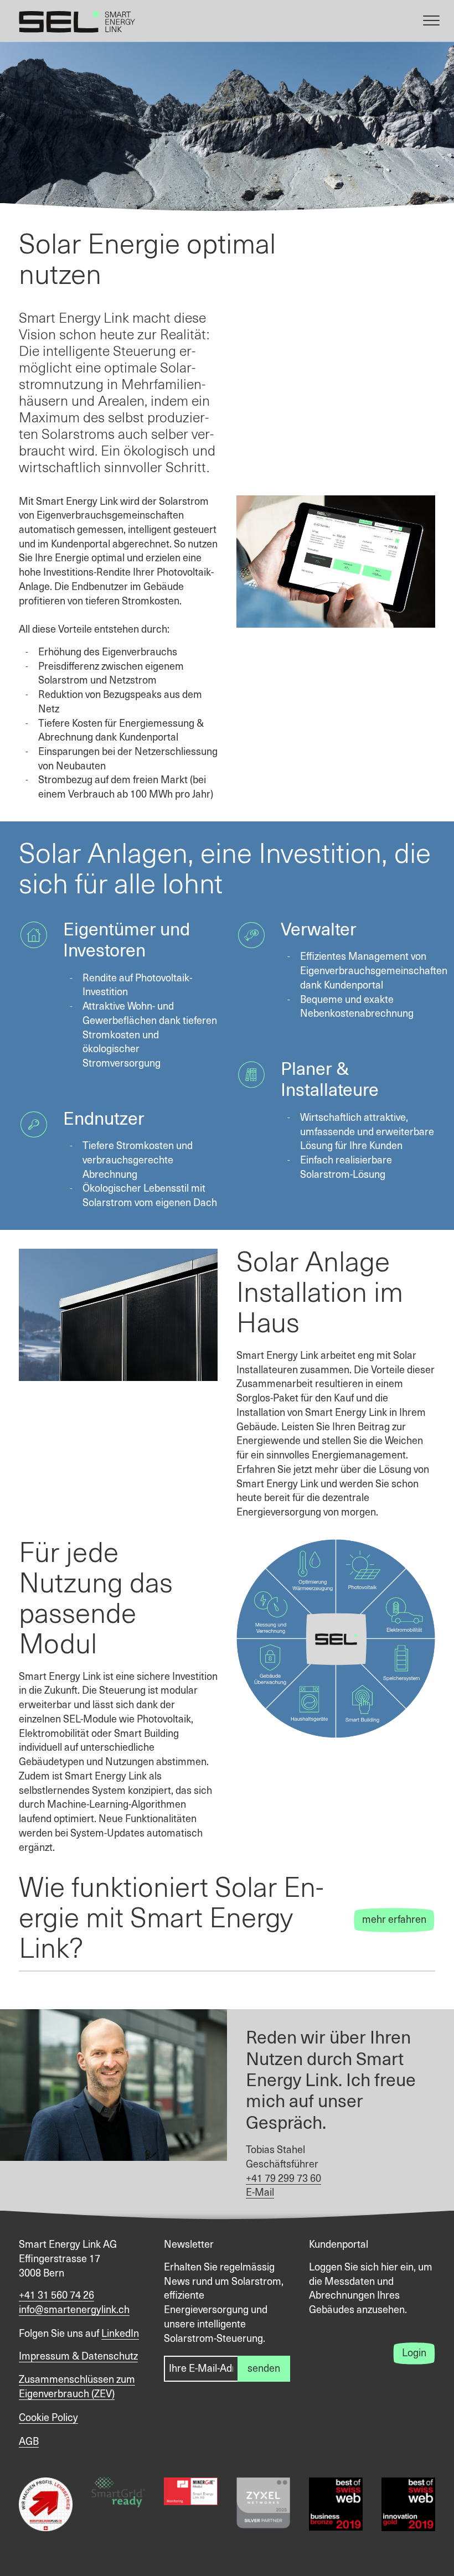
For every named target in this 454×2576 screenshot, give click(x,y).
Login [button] (414, 2353)
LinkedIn (120, 2334)
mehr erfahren (394, 1920)
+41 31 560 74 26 (56, 2296)
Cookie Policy (48, 2418)
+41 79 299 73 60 (283, 2179)
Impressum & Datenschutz (78, 2357)
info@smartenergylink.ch (74, 2310)
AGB (29, 2442)
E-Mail (260, 2193)
